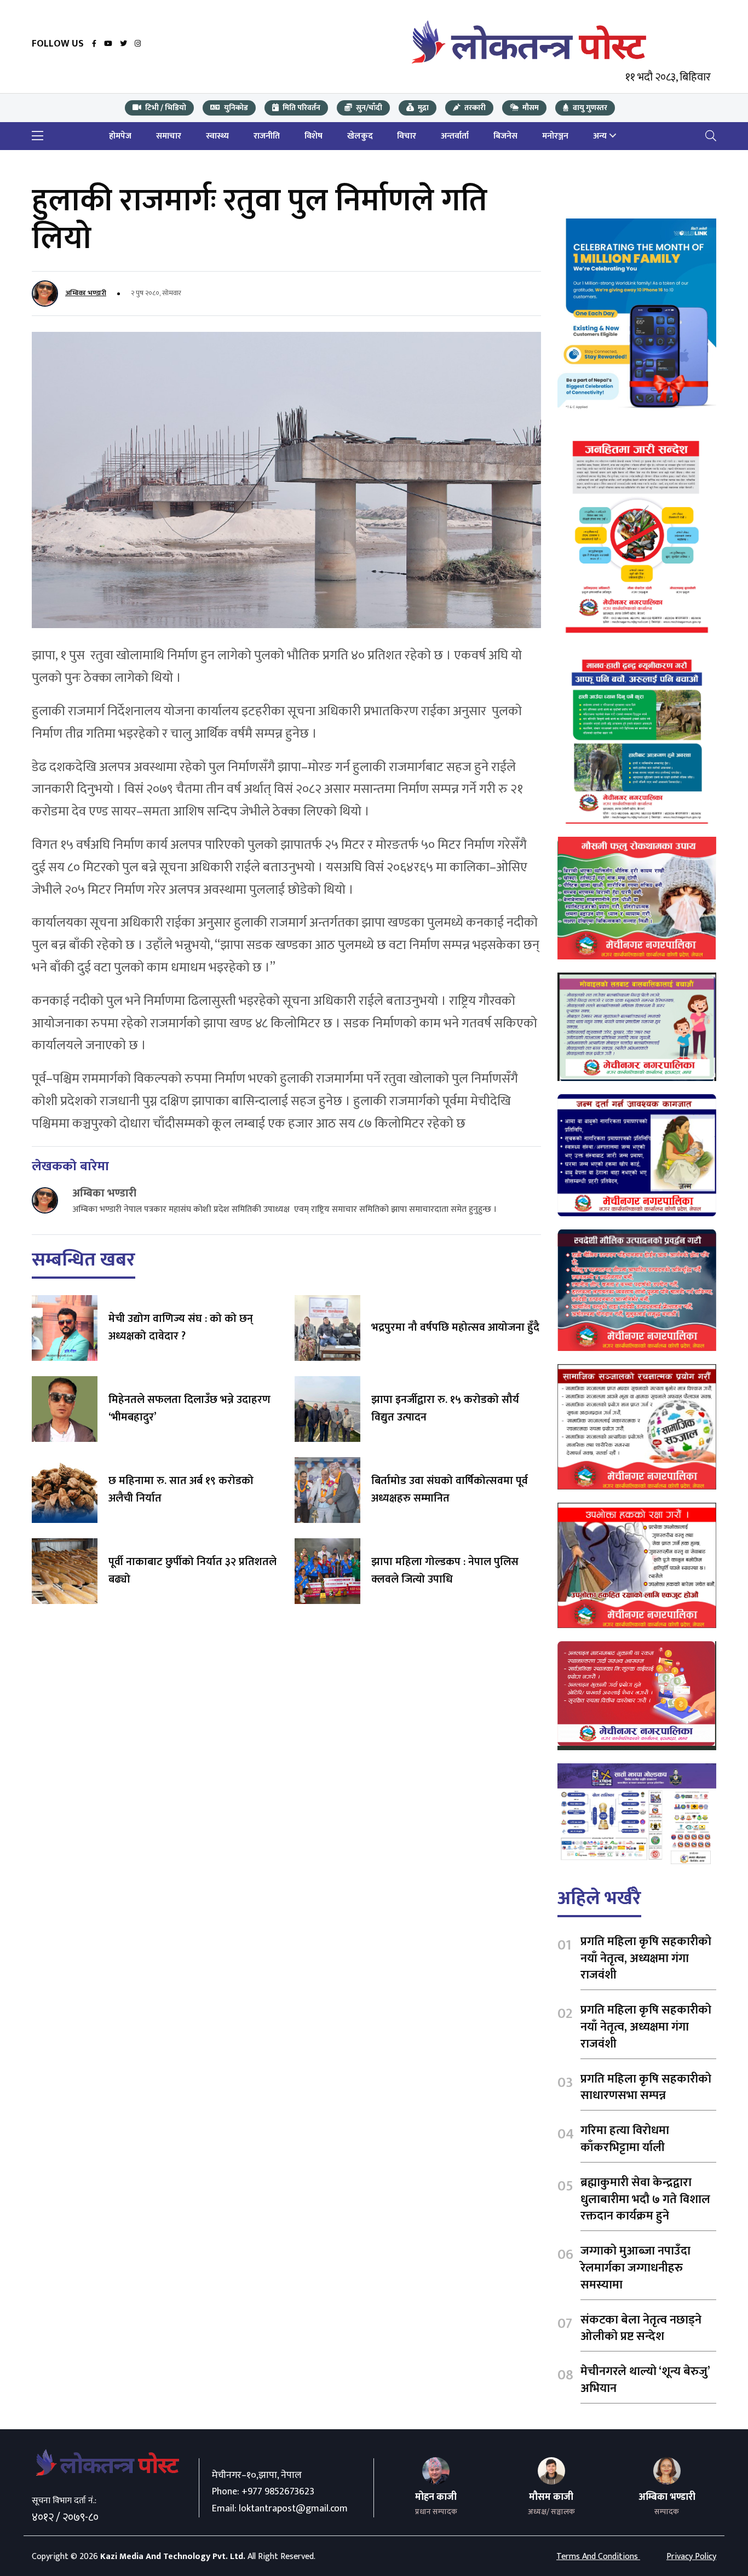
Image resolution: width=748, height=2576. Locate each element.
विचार (407, 136)
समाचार (169, 136)
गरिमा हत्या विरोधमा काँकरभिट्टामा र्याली (625, 2139)
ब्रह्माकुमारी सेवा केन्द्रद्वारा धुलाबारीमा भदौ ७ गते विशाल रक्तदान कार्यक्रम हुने (645, 2200)
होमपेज (120, 136)
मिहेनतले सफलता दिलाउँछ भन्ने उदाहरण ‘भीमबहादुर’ (189, 1408)
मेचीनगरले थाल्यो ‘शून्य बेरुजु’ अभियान (645, 2380)
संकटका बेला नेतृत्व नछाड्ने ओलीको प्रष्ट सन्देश (641, 2328)
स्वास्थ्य (217, 136)
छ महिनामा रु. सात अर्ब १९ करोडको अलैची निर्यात (181, 1490)
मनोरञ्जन (555, 136)
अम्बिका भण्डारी (86, 293)
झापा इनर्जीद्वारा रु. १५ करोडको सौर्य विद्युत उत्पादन (445, 1408)
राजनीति (267, 136)
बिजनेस (505, 136)
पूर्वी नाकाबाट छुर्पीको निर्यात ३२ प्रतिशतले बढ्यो (192, 1571)
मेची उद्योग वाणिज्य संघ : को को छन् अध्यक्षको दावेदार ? (181, 1327)
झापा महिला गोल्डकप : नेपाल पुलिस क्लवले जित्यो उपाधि (445, 1571)
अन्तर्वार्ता (455, 136)
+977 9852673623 (278, 2492)
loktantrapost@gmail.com (293, 2509)
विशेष (313, 136)
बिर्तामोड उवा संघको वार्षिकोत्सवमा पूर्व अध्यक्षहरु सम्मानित (450, 1490)
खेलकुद (360, 136)
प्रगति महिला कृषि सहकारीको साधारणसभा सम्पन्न (646, 2088)
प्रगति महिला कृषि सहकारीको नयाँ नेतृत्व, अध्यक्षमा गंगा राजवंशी (646, 1959)
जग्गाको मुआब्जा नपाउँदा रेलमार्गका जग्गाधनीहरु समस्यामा (635, 2268)
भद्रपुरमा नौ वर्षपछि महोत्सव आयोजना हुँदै (455, 1327)
